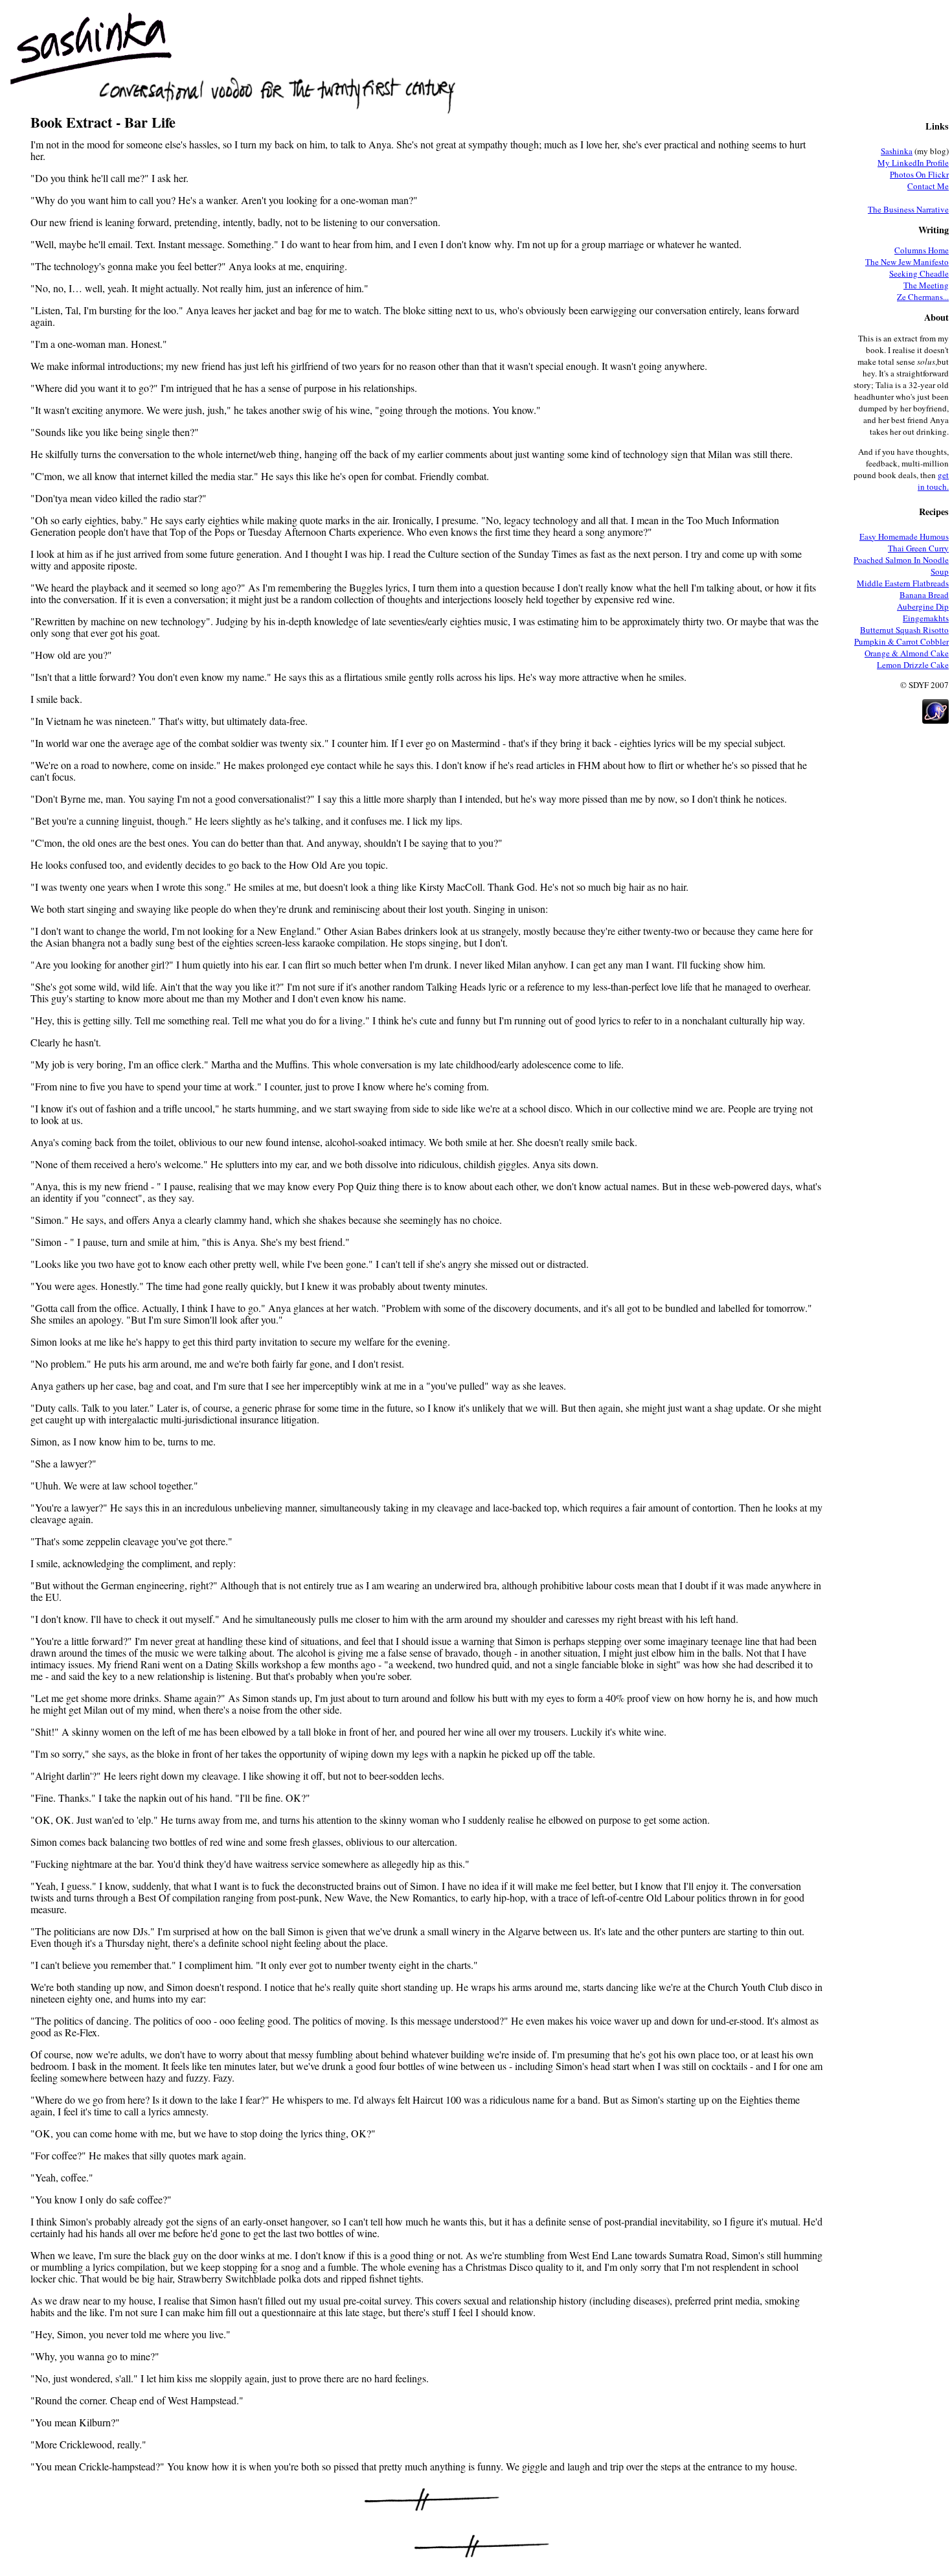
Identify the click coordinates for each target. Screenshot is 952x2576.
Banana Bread (924, 595)
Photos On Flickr (919, 174)
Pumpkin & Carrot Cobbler (901, 641)
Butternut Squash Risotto (904, 630)
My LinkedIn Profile (913, 163)
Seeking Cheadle (919, 273)
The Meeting (926, 285)
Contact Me (928, 186)
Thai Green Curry (918, 548)
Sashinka (897, 151)
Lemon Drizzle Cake (913, 665)
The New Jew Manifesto (907, 262)
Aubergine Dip (923, 606)
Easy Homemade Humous (904, 536)
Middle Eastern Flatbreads (903, 583)
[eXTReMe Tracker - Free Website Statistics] (935, 720)
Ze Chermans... (923, 297)
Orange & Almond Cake (907, 653)
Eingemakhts (926, 618)
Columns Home (922, 250)
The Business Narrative (908, 209)
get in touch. (933, 481)
